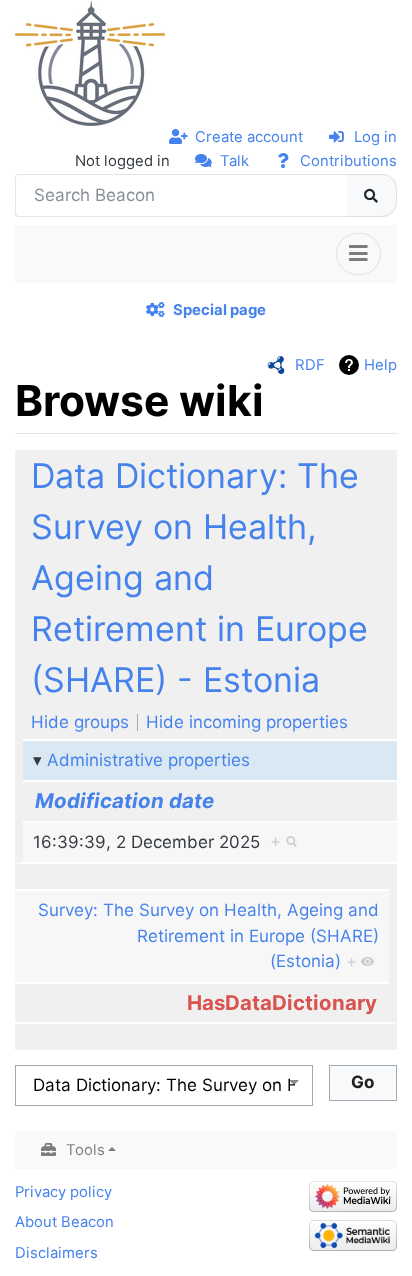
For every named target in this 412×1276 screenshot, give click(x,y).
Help (380, 365)
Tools (85, 1150)
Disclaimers (56, 1253)
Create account (249, 137)
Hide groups (80, 722)
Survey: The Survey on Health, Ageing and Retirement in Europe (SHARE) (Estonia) (208, 935)
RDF (310, 365)
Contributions (348, 161)
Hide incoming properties (247, 722)
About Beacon (64, 1222)
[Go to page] (372, 196)
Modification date (124, 800)
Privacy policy (63, 1192)
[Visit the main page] (90, 62)
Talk (234, 161)
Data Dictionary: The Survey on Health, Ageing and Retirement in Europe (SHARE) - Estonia (199, 577)
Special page (219, 310)
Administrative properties (148, 760)
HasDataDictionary (282, 1002)
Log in (375, 137)
